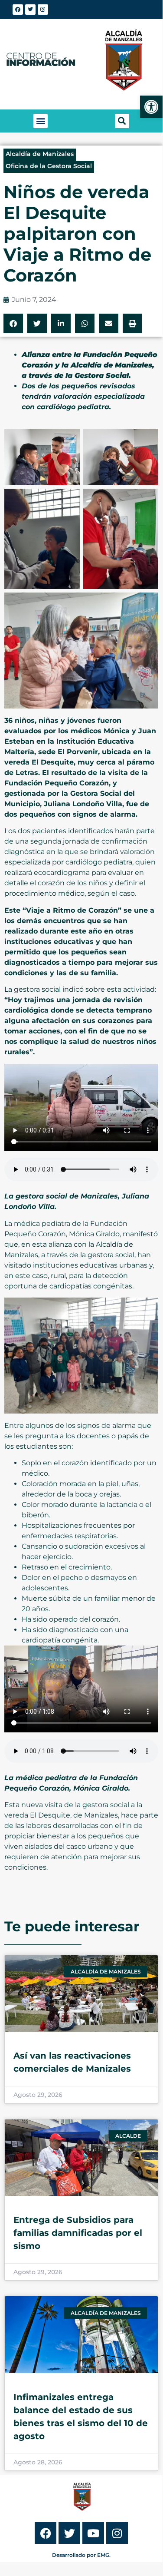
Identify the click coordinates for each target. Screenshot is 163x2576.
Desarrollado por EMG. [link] (81, 2555)
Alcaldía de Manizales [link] (40, 154)
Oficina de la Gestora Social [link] (49, 166)
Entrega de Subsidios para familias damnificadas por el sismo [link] (78, 2233)
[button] (41, 121)
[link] (151, 107)
